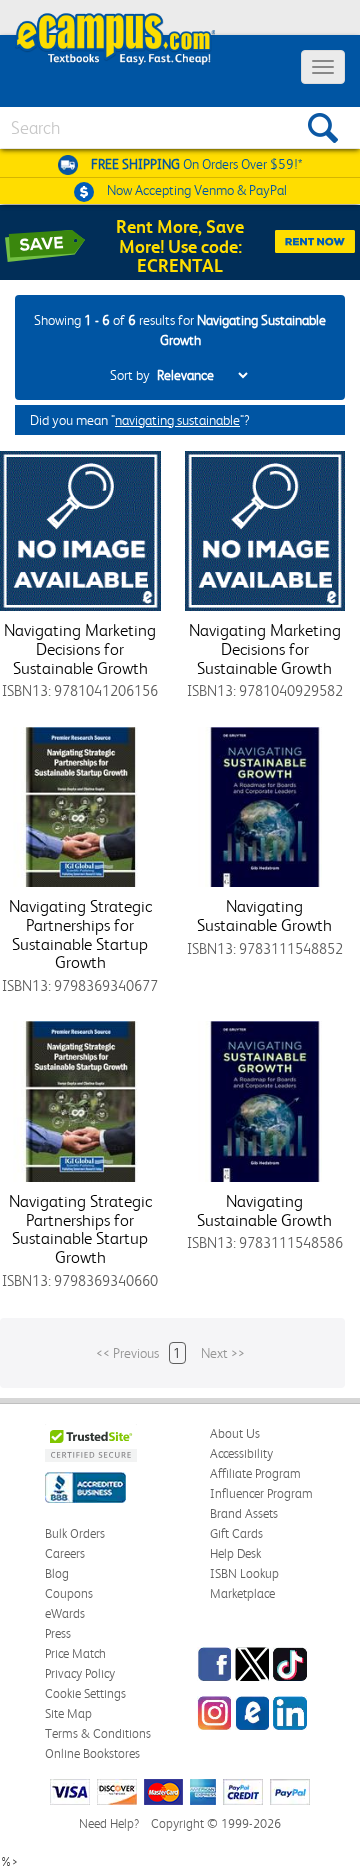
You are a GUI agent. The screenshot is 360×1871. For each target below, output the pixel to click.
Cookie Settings (85, 1693)
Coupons (69, 1593)
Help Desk (235, 1553)
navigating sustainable (177, 420)
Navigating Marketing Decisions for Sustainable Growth (80, 648)
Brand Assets (244, 1513)
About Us (235, 1433)
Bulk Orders (75, 1533)
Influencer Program (261, 1493)
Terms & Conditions (98, 1733)
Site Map (68, 1713)
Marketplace (242, 1593)
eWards (65, 1613)
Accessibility (241, 1453)
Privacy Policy (80, 1673)
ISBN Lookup (244, 1573)
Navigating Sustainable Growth (264, 915)
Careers (65, 1553)
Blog (57, 1573)
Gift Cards (236, 1533)
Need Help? (109, 1823)
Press (58, 1633)
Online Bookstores (92, 1753)
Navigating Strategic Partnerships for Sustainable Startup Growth (80, 934)
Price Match (75, 1653)
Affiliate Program (255, 1473)
